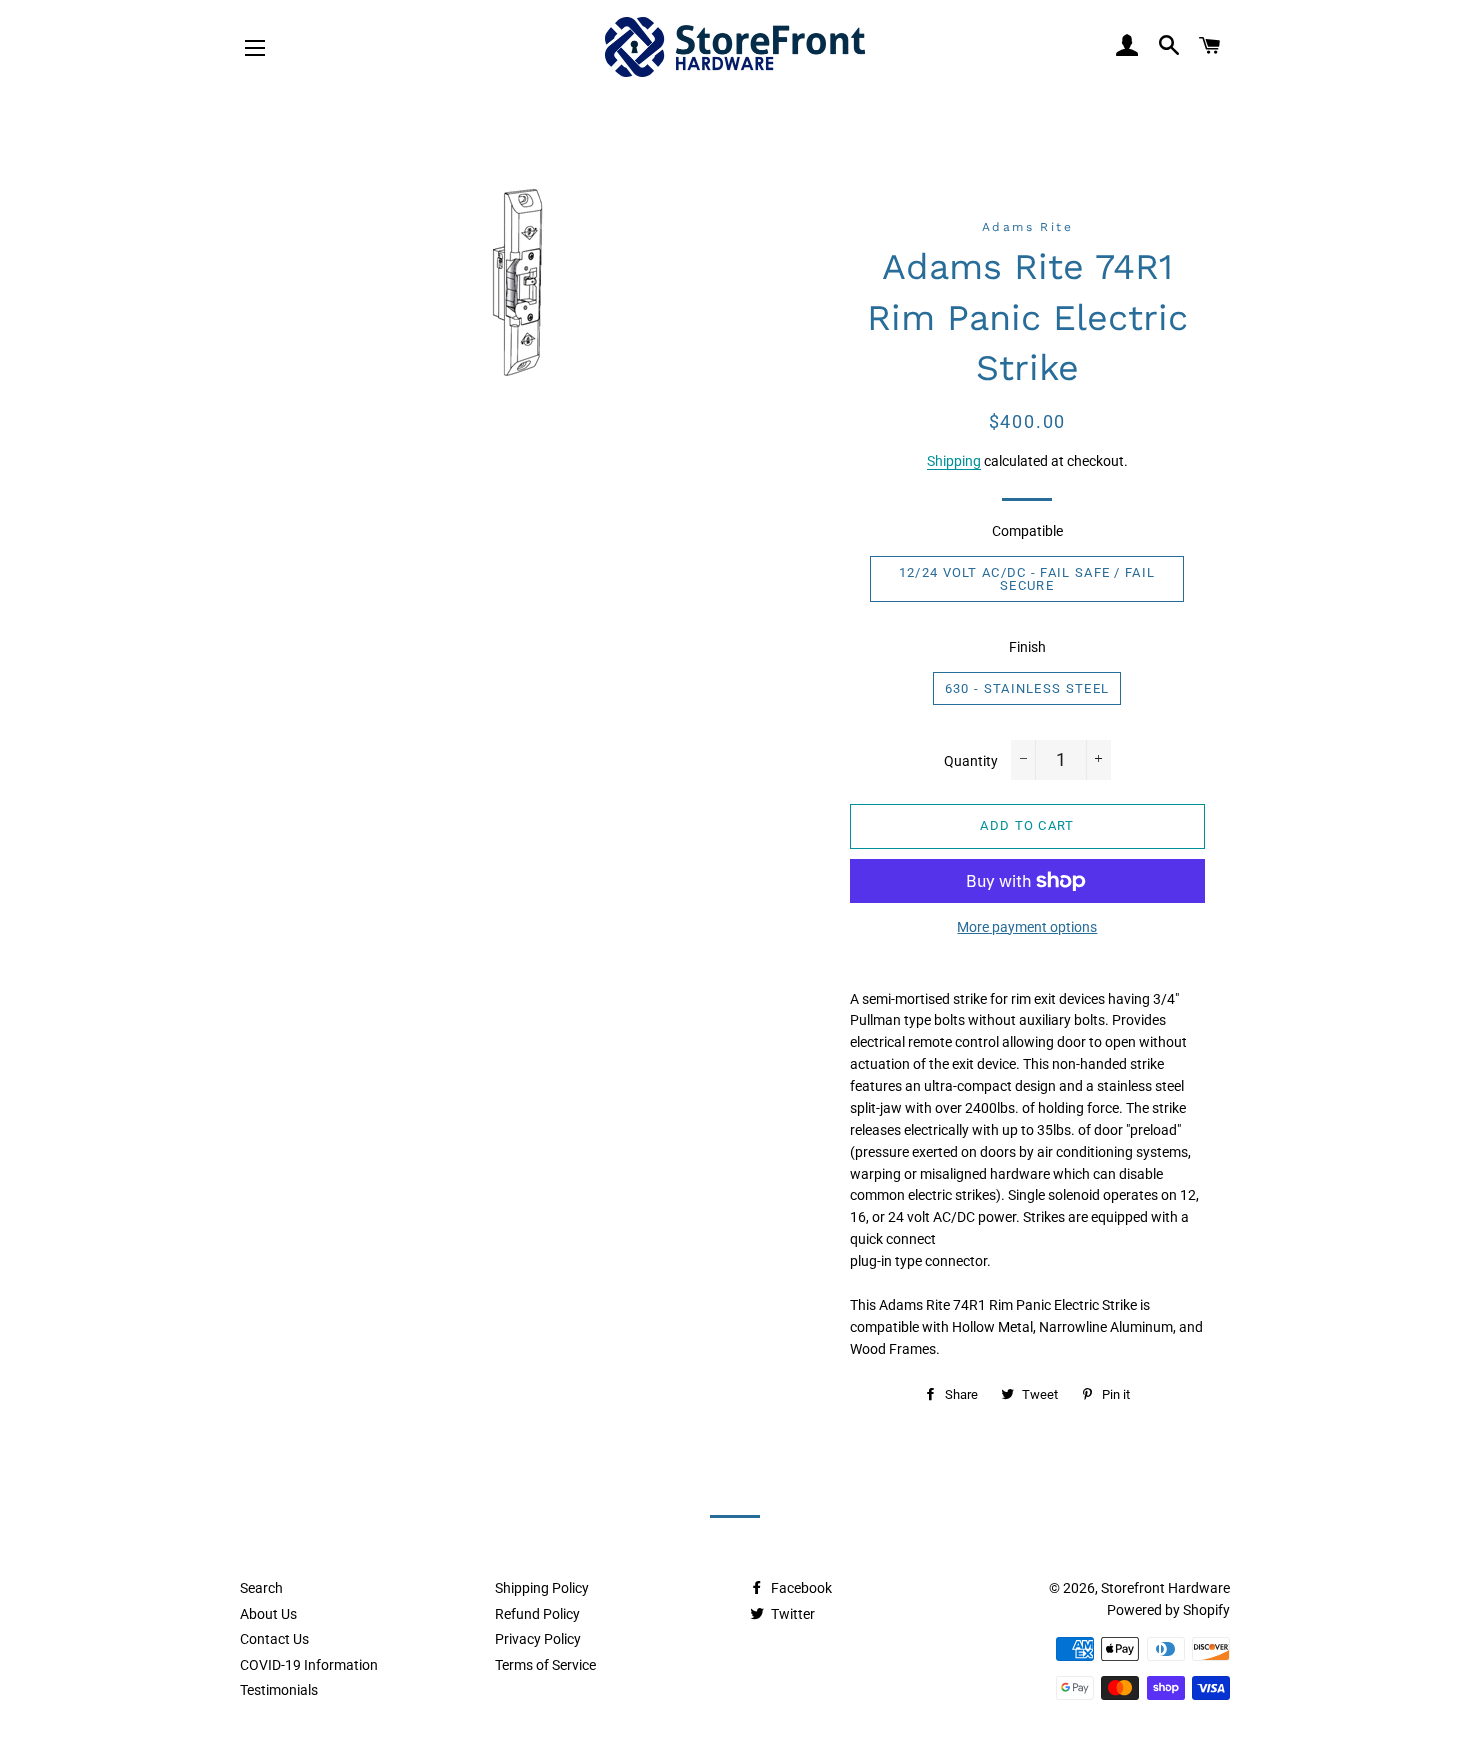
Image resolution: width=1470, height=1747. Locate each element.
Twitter (791, 1614)
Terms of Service (545, 1665)
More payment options (1027, 927)
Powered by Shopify (1168, 1610)
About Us (268, 1614)
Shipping (954, 461)
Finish (1027, 647)
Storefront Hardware (1165, 1588)
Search (261, 1588)
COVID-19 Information (309, 1665)
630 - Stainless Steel (1027, 688)
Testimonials (279, 1690)
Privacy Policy (538, 1639)
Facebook (800, 1588)
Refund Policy (537, 1614)
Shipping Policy (542, 1588)
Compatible (1027, 531)
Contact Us (274, 1639)
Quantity (971, 761)
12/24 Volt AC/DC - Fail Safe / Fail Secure (1027, 579)
